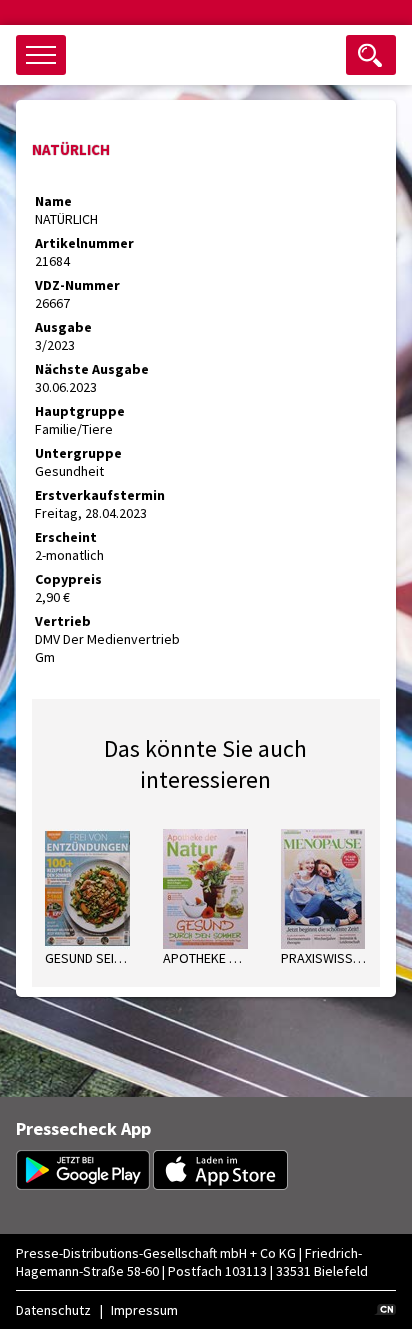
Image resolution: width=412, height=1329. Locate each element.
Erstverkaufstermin (100, 495)
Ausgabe (63, 327)
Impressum (144, 1310)
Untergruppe (78, 453)
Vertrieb (63, 621)
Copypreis (68, 579)
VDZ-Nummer (77, 285)
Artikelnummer (84, 243)
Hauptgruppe (80, 411)
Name (53, 201)
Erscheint (66, 537)
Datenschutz (53, 1310)
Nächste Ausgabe (92, 369)
